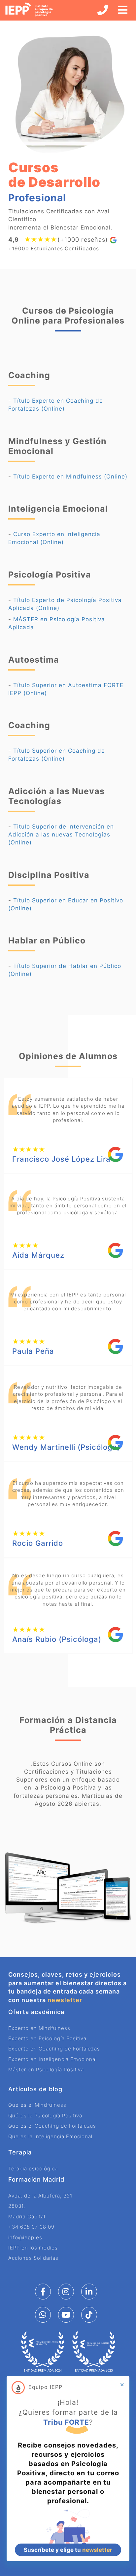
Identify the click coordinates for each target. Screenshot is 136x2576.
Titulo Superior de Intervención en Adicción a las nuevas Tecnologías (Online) (61, 835)
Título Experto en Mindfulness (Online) (70, 477)
